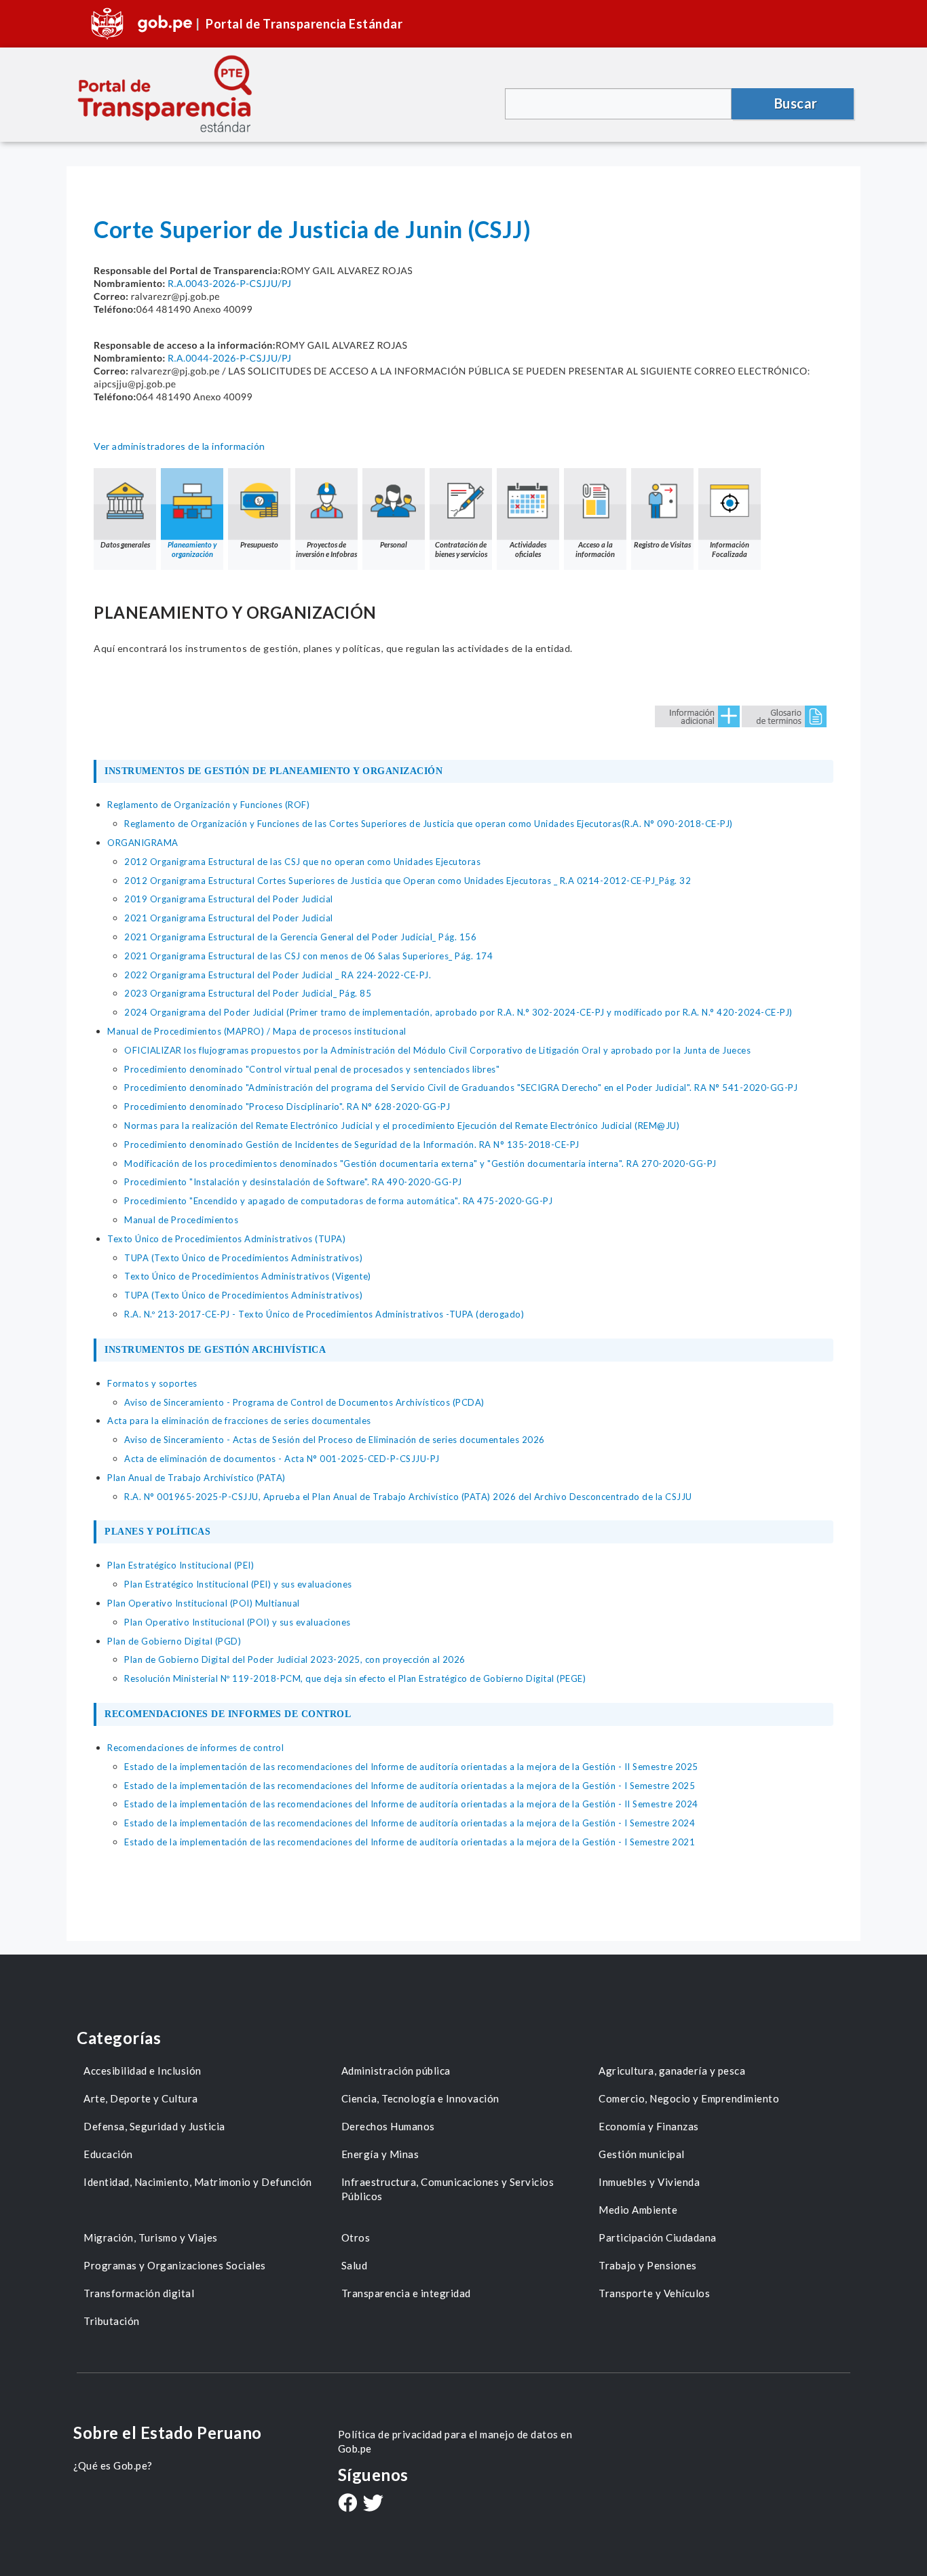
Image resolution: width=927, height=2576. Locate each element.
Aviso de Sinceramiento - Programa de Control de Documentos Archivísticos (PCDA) (304, 1402)
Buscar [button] (796, 103)
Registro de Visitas (662, 544)
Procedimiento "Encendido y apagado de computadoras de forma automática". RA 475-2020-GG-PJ (338, 1201)
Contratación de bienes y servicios (461, 549)
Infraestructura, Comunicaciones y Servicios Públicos (448, 2189)
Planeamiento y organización (192, 549)
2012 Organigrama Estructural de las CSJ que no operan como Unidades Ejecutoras (302, 862)
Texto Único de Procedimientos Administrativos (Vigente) (248, 1276)
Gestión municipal (642, 2154)
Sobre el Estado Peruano (168, 2433)
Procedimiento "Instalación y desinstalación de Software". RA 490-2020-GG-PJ (293, 1182)
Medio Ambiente (638, 2210)
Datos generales (125, 544)
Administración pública (396, 2071)
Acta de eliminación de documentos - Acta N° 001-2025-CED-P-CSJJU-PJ (282, 1459)
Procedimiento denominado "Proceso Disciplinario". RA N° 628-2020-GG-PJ (287, 1107)
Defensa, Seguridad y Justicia (154, 2126)
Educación (108, 2154)
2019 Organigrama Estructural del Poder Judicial (229, 899)
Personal (394, 544)
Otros (356, 2237)
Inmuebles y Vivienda (649, 2182)
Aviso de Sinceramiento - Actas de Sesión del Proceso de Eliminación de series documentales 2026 (335, 1440)
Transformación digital (139, 2293)
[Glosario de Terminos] (784, 715)
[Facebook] (347, 2504)
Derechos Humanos (388, 2126)
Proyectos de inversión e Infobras (326, 549)
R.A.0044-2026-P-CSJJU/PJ (230, 358)
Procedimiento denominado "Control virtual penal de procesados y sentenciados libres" (312, 1069)
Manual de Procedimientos (181, 1220)
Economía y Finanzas (649, 2126)
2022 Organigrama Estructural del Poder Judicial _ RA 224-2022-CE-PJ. (278, 975)
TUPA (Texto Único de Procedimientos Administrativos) (243, 1258)
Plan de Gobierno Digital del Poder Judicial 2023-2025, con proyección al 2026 (295, 1659)
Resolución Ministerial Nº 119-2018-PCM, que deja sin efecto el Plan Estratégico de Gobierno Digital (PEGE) (355, 1678)
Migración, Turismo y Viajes (151, 2237)
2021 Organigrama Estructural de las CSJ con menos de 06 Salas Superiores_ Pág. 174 (308, 956)
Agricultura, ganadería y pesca (672, 2071)
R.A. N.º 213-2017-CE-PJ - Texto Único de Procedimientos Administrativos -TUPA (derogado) (324, 1314)
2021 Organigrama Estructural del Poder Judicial (229, 918)
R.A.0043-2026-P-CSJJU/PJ (230, 283)
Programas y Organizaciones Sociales (175, 2265)
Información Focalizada (730, 549)
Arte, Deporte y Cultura (141, 2098)
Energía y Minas (380, 2154)
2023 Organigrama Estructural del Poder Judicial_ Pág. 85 (248, 993)
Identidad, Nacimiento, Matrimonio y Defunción (198, 2182)
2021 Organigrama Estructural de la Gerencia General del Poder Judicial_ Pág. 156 (300, 937)
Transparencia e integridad (406, 2293)
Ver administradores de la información (179, 446)
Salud (355, 2265)
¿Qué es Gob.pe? (113, 2465)
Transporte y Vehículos (654, 2293)
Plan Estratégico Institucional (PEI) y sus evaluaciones (238, 1584)
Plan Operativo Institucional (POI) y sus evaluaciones (238, 1622)
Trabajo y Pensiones (648, 2265)
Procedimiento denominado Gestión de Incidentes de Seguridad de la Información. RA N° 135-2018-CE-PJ (352, 1145)
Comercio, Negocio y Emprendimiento (689, 2098)
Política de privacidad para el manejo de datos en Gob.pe (455, 2441)
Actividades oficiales (528, 549)
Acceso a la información (595, 549)
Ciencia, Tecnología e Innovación (420, 2098)
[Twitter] (373, 2504)
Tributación (112, 2321)
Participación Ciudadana (658, 2237)
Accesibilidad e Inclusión (143, 2071)
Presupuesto (259, 544)
